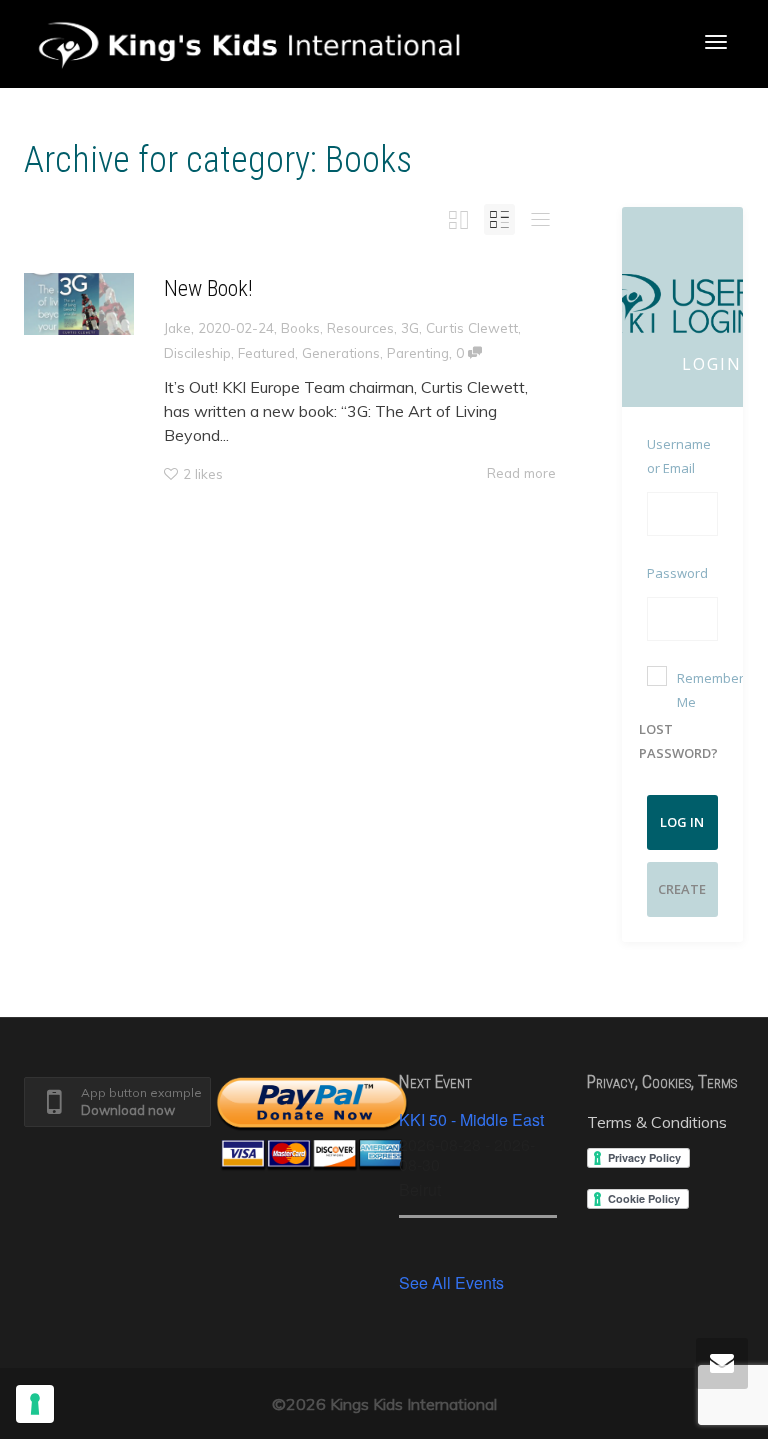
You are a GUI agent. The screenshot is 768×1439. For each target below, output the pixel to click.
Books (300, 327)
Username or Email (679, 456)
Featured (266, 352)
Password (677, 573)
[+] (79, 304)
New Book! (208, 288)
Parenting (418, 352)
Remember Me (710, 690)
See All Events (451, 1282)
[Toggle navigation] (716, 42)
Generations (341, 352)
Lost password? (678, 741)
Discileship (197, 352)
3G (410, 327)
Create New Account (682, 898)
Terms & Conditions (657, 1122)
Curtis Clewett (472, 327)
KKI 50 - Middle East (471, 1119)
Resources (360, 327)
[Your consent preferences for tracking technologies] (35, 1404)
